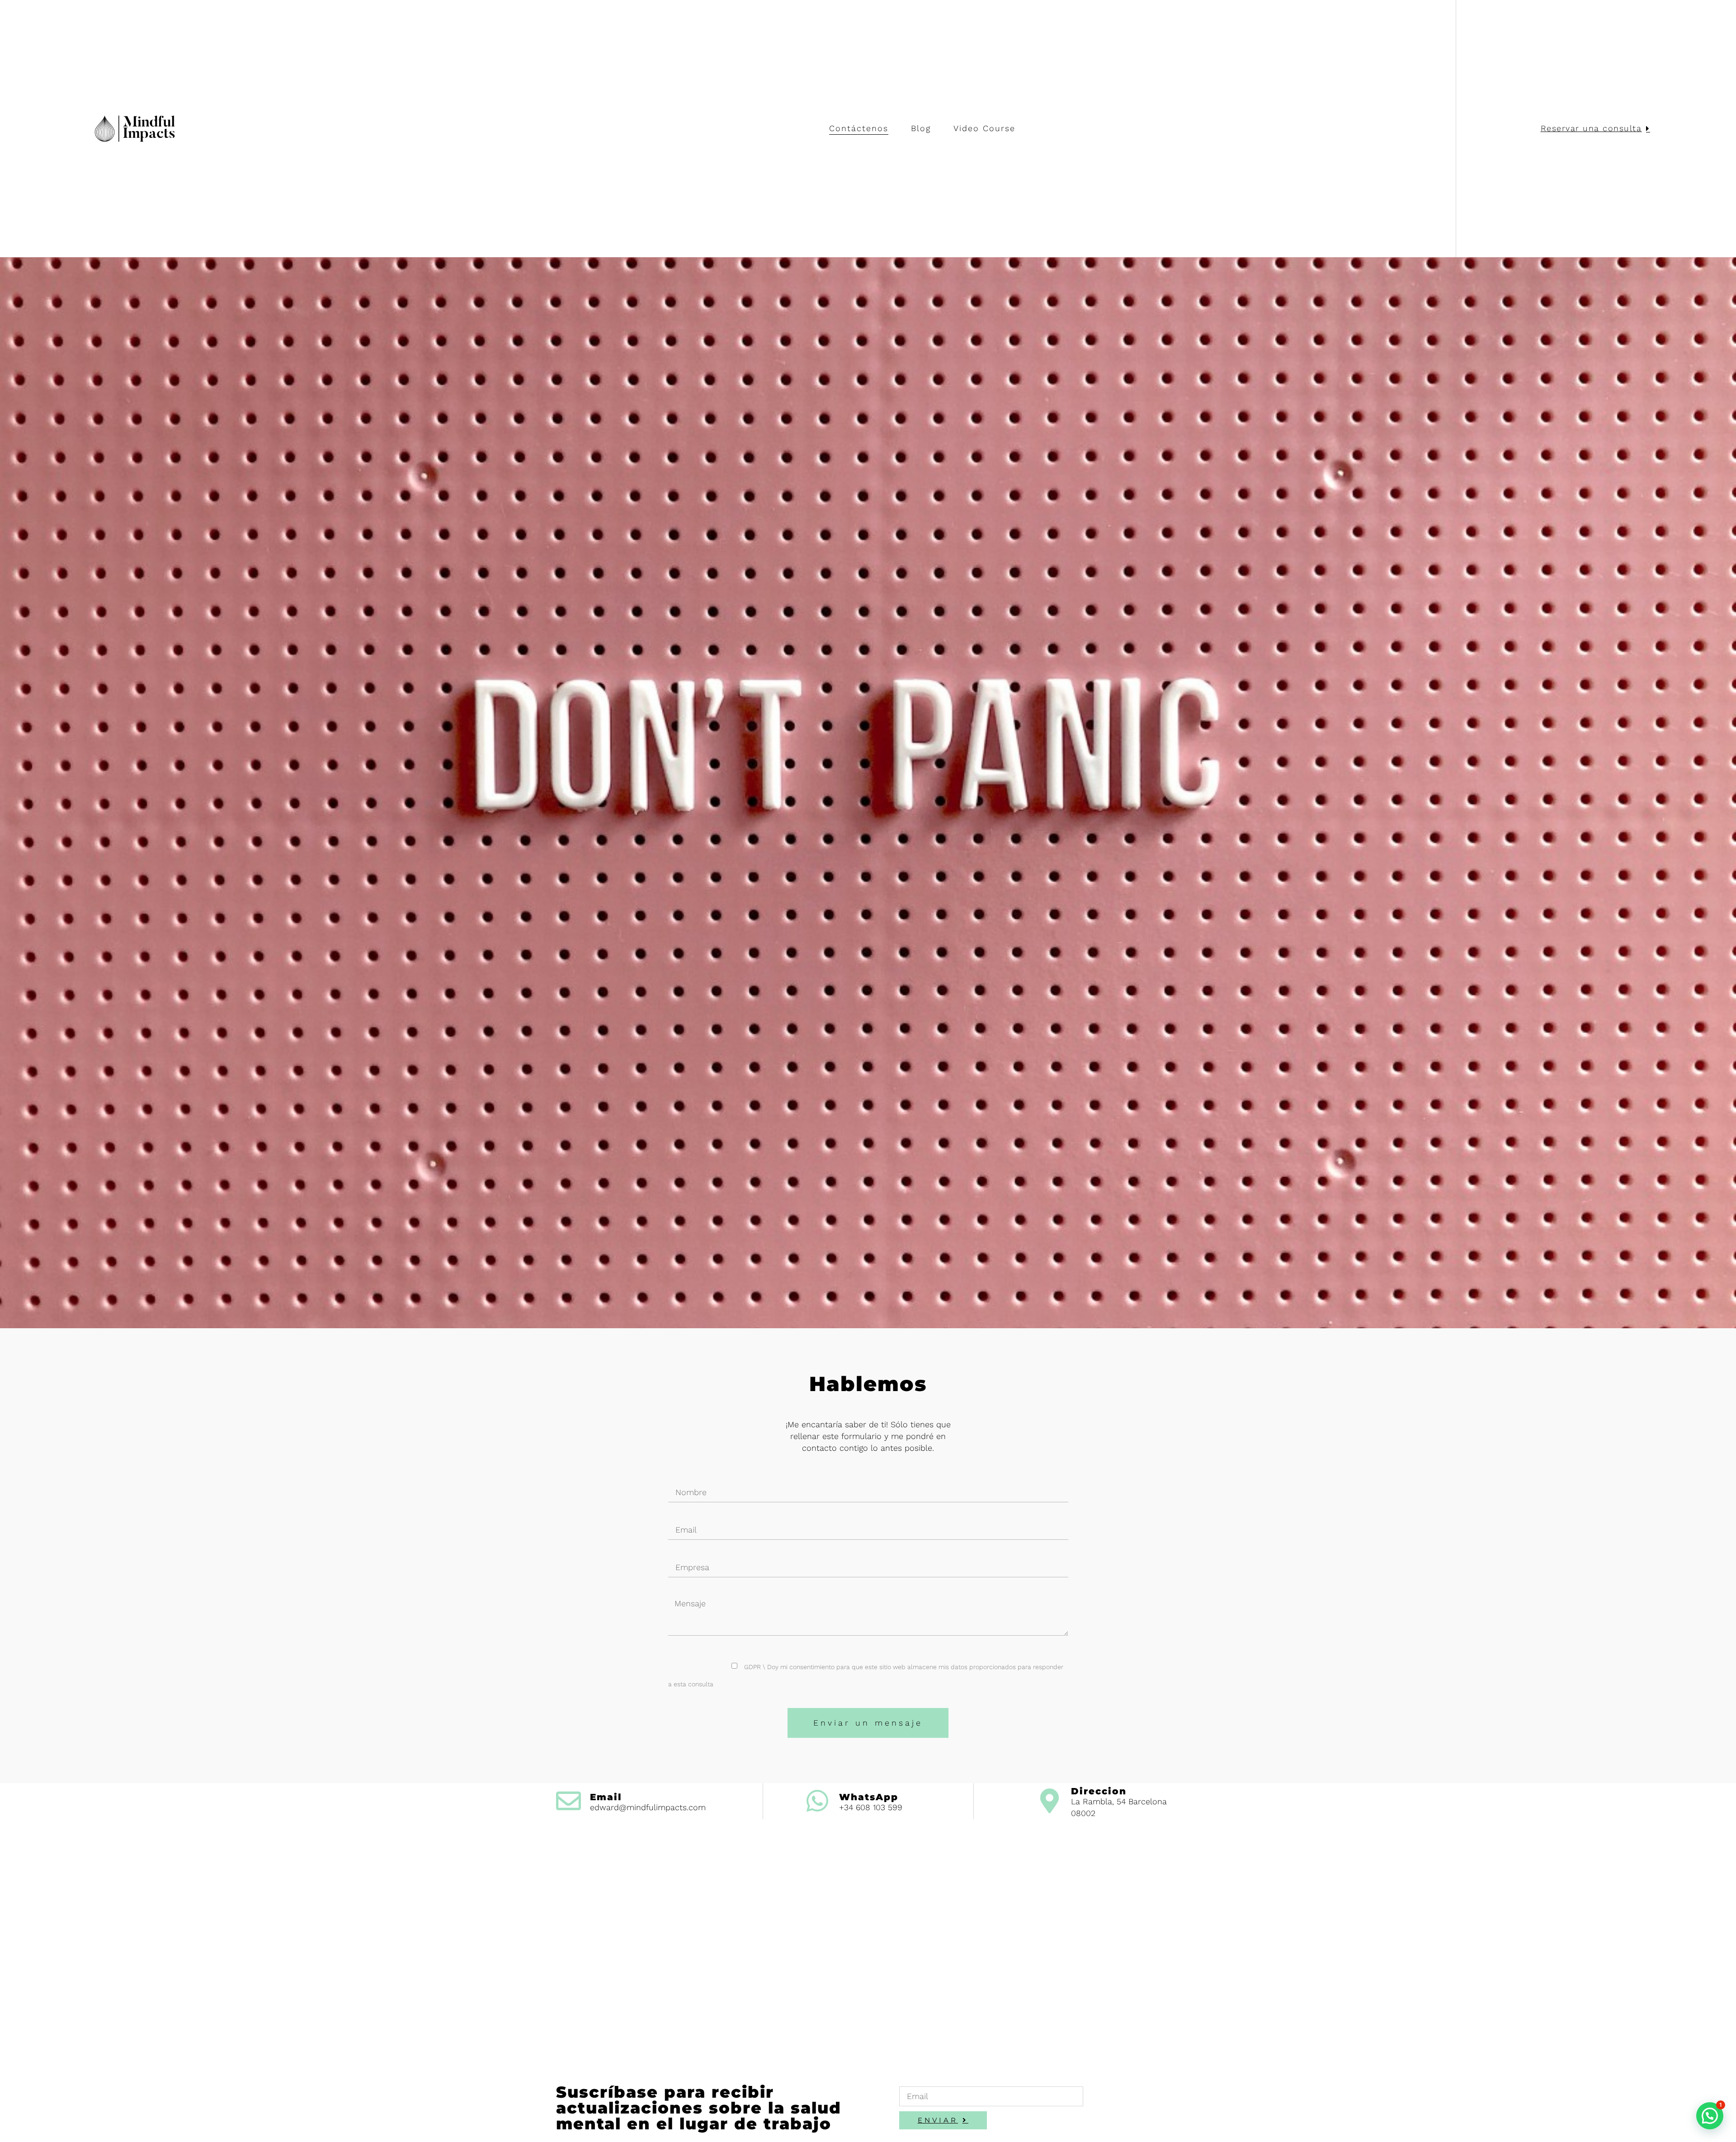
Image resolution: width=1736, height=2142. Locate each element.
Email (606, 1797)
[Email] (568, 1801)
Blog (921, 128)
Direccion (1099, 1791)
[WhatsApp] (818, 1801)
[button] (1710, 2116)
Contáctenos (859, 128)
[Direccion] (1050, 1801)
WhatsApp (869, 1797)
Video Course (984, 128)
